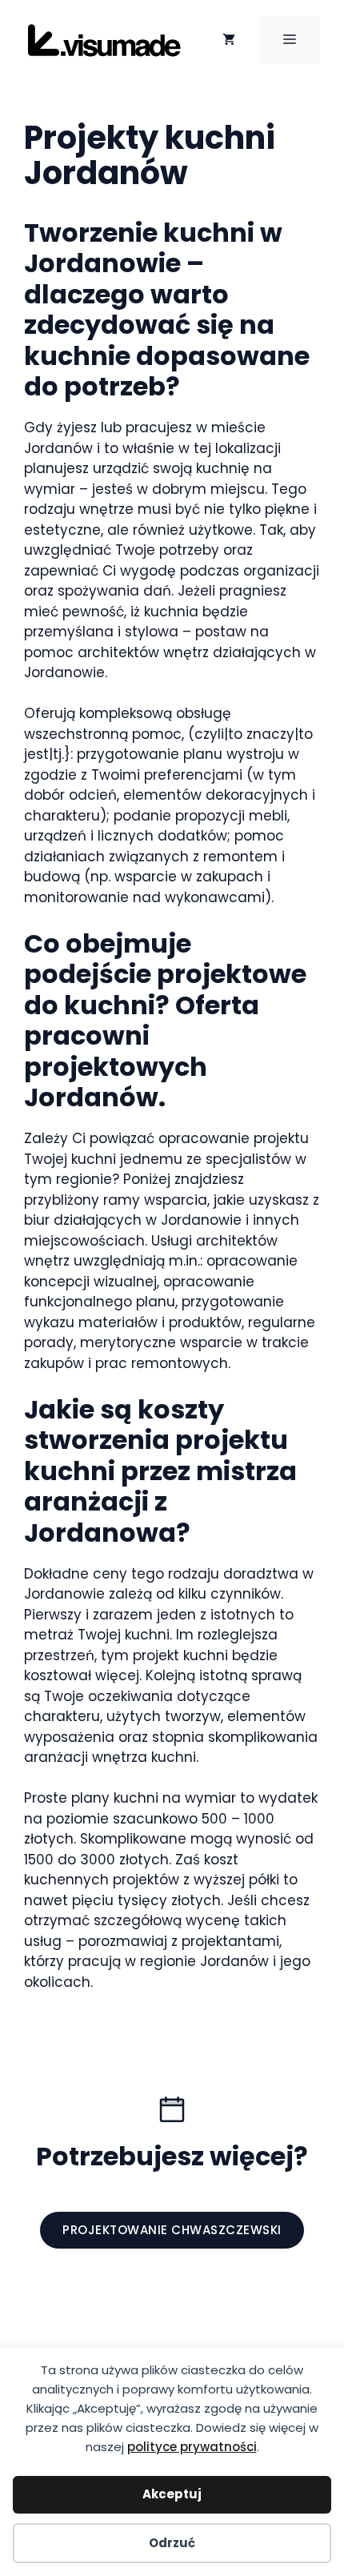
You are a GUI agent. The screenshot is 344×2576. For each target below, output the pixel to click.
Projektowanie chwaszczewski (172, 2230)
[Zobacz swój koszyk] (229, 40)
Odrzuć (172, 2543)
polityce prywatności (192, 2447)
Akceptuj (172, 2494)
